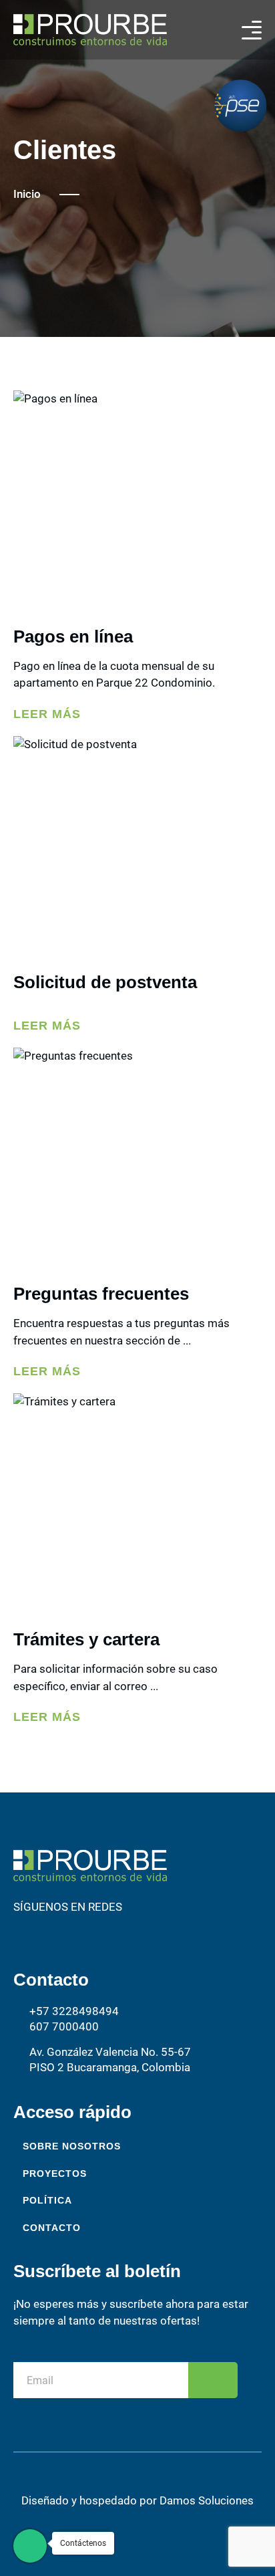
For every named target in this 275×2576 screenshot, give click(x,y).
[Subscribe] (213, 2380)
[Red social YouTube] (107, 1929)
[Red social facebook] (67, 1929)
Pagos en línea (73, 636)
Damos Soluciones (207, 2500)
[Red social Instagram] (27, 1929)
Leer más (47, 714)
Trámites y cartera (86, 1639)
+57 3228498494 (74, 2011)
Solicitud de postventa (105, 982)
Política (47, 2200)
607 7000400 (64, 2026)
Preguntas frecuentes (101, 1294)
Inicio (27, 194)
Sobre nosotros (72, 2146)
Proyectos (55, 2174)
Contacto (52, 2228)
